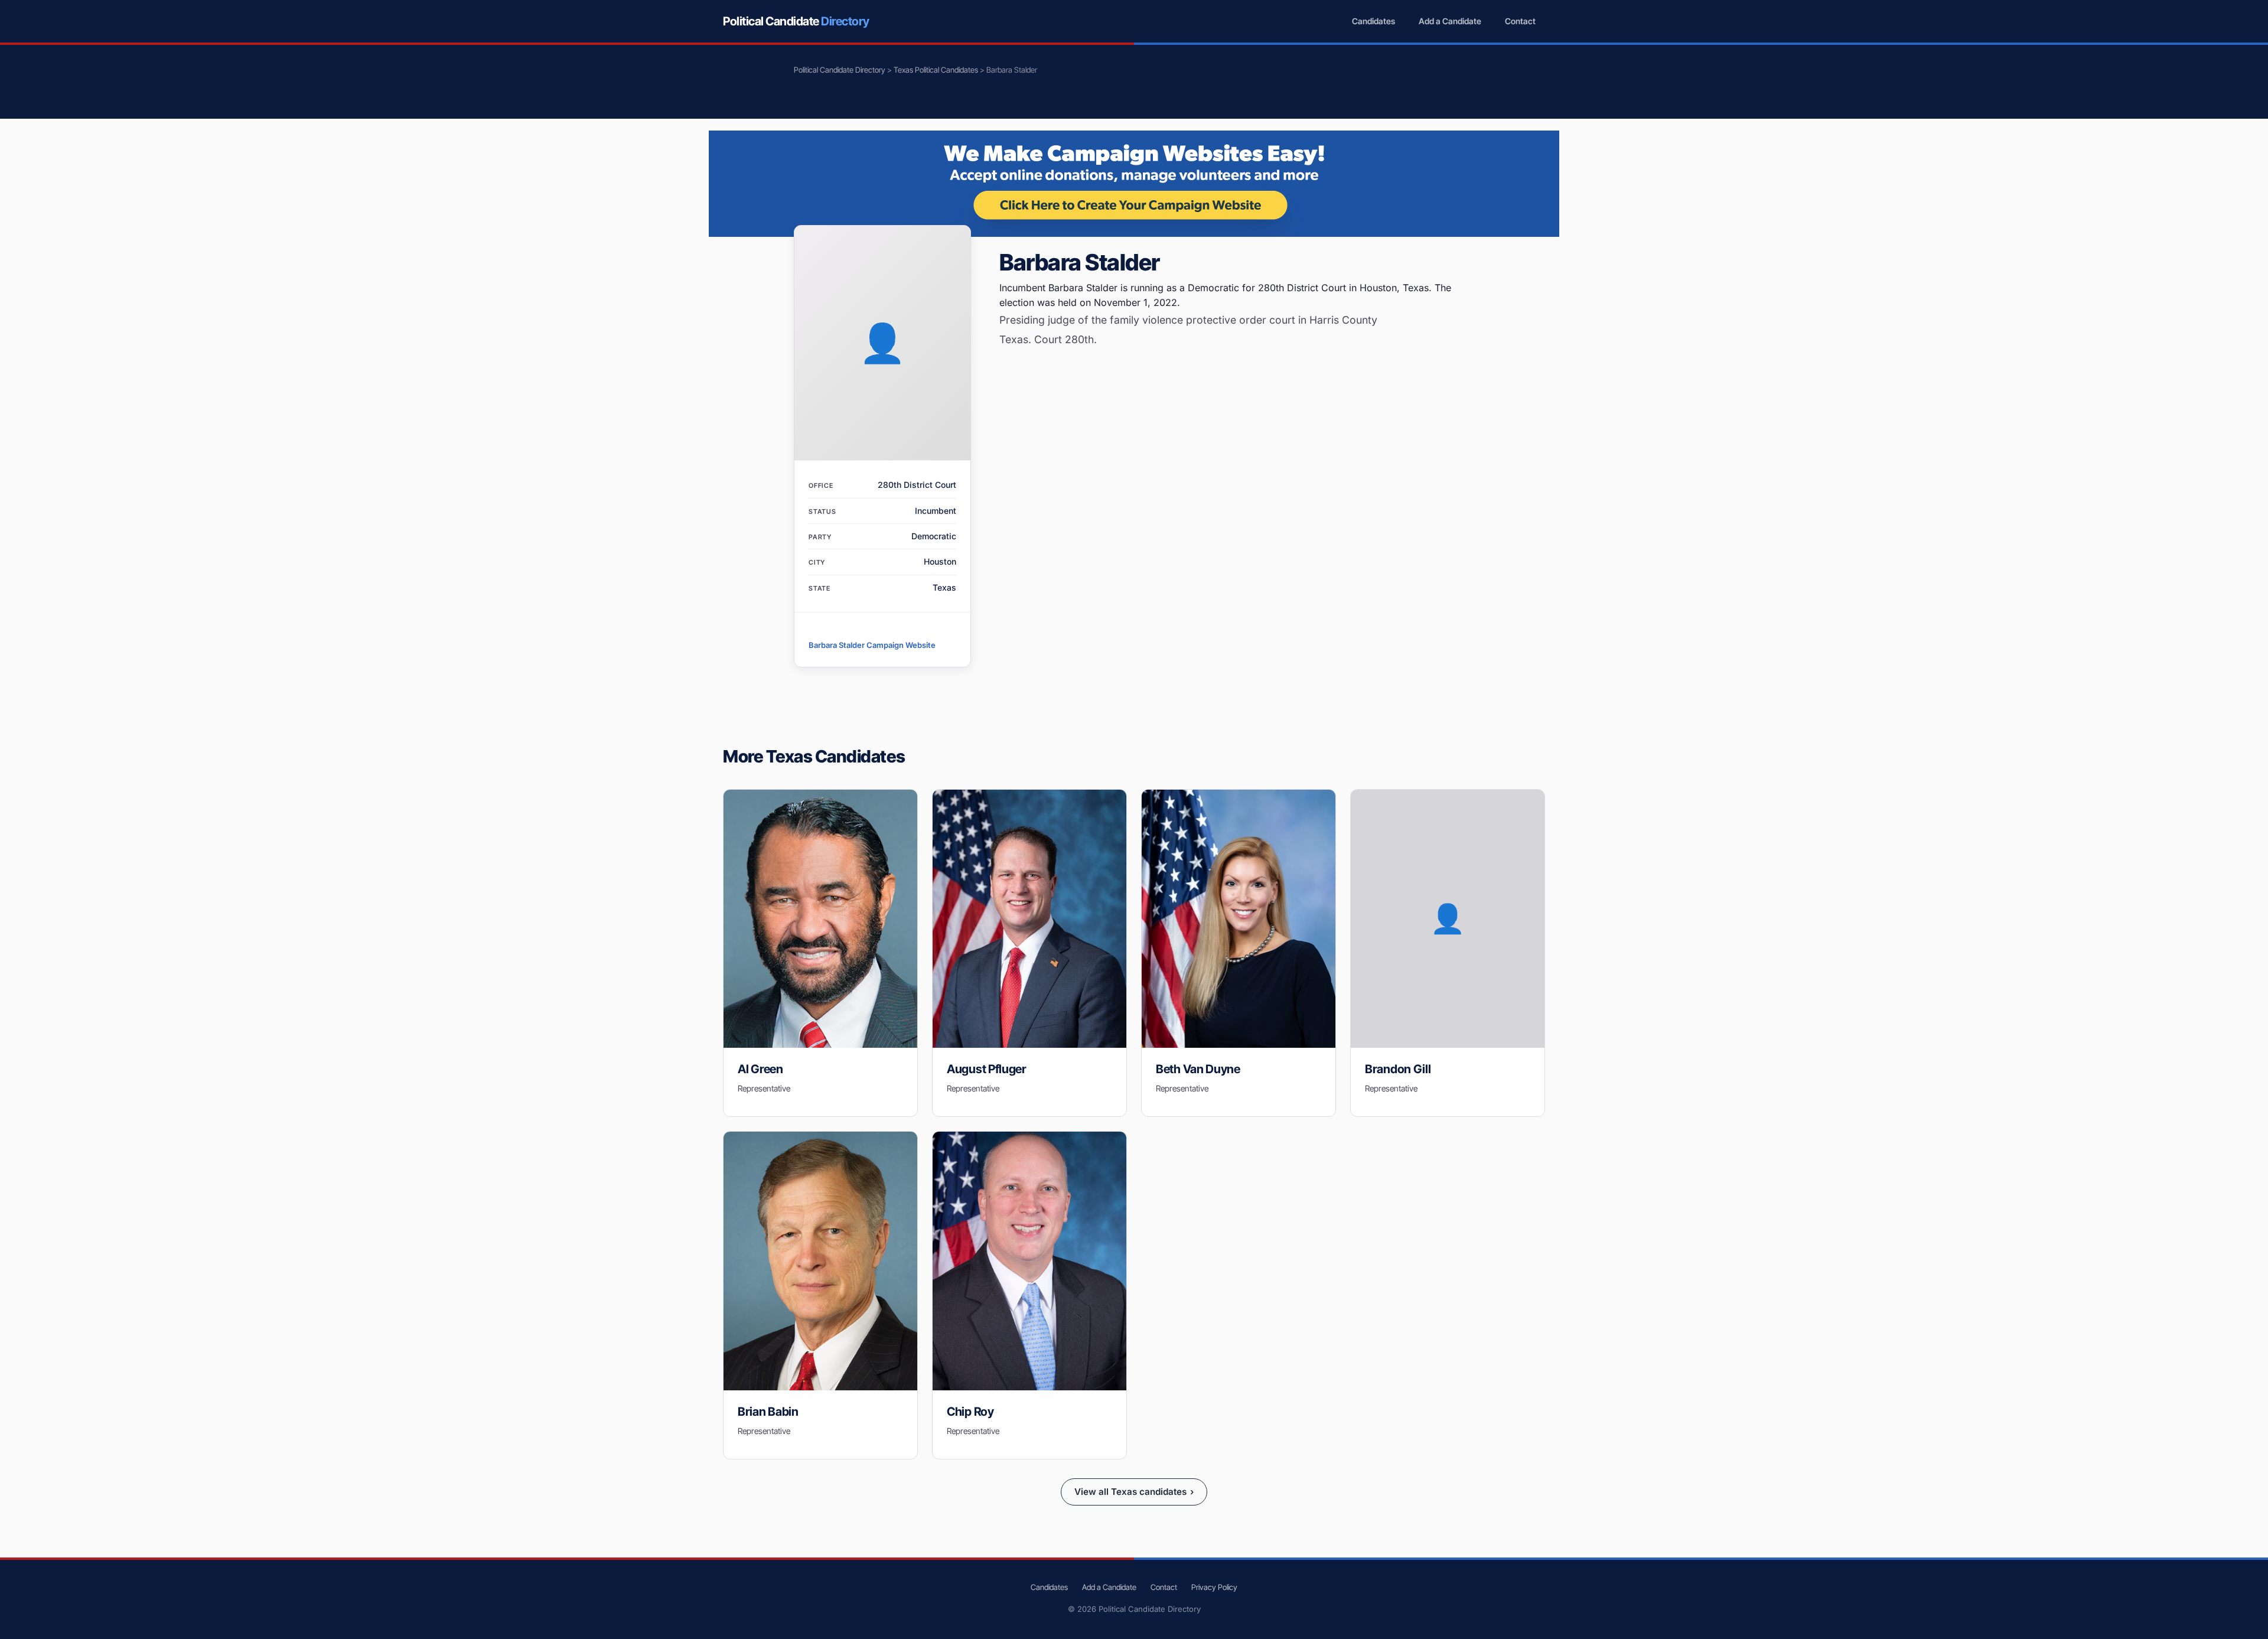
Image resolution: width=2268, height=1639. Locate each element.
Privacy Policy (1214, 1587)
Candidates (1373, 21)
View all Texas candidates (1134, 1492)
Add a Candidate (1450, 21)
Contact (1520, 21)
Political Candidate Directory (840, 70)
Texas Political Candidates (936, 70)
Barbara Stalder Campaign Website (872, 645)
